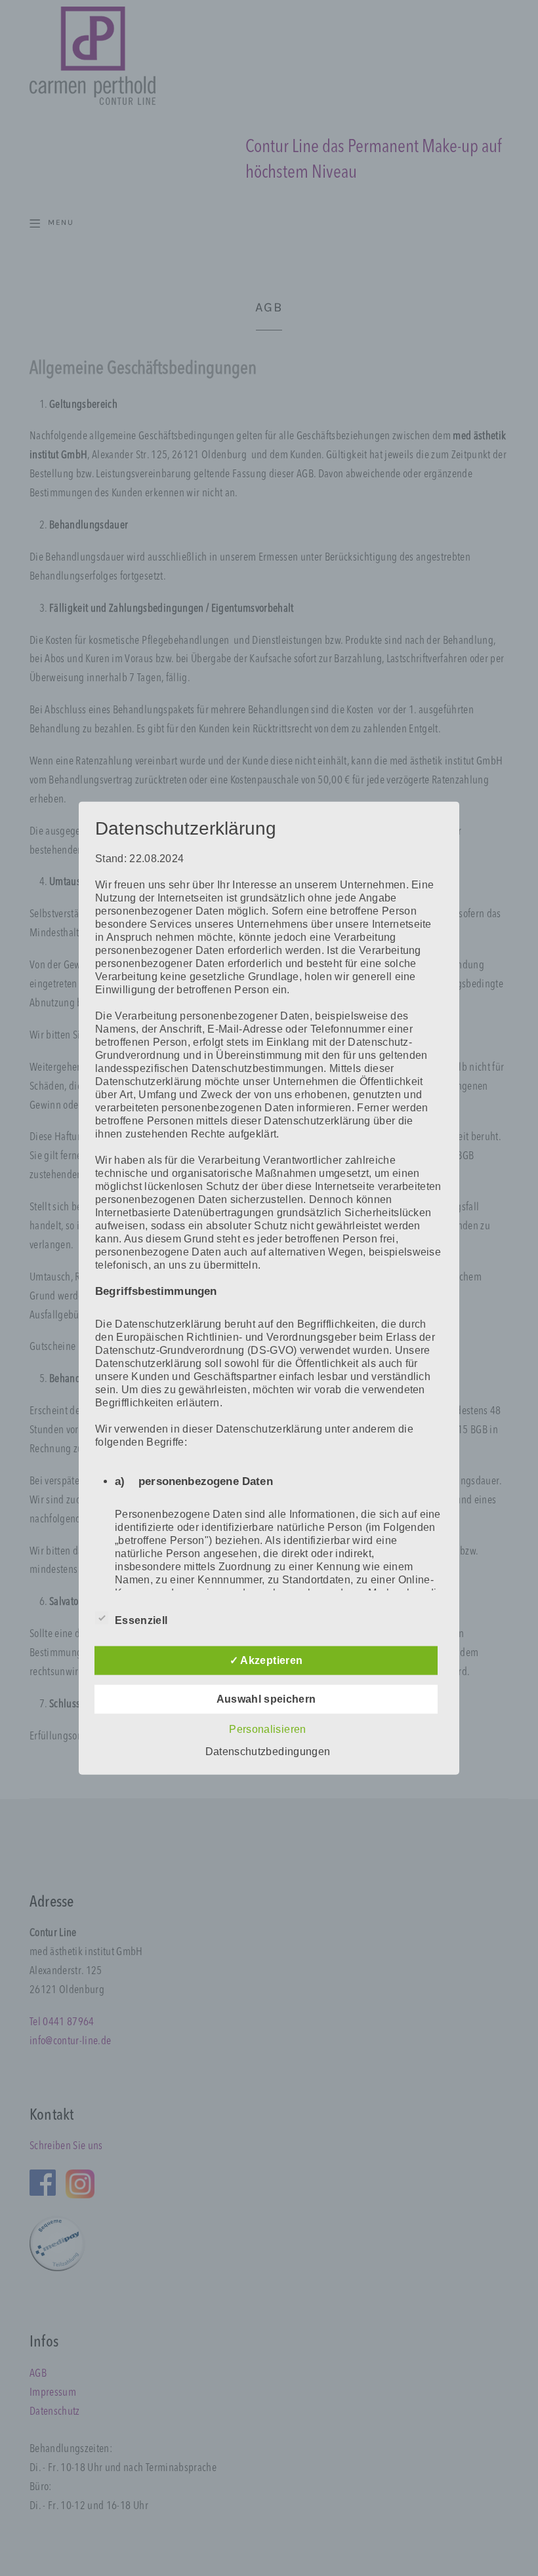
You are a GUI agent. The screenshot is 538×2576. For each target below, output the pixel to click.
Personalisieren (267, 1729)
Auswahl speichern (266, 1699)
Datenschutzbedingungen (268, 1752)
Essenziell (141, 1620)
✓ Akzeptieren (266, 1660)
